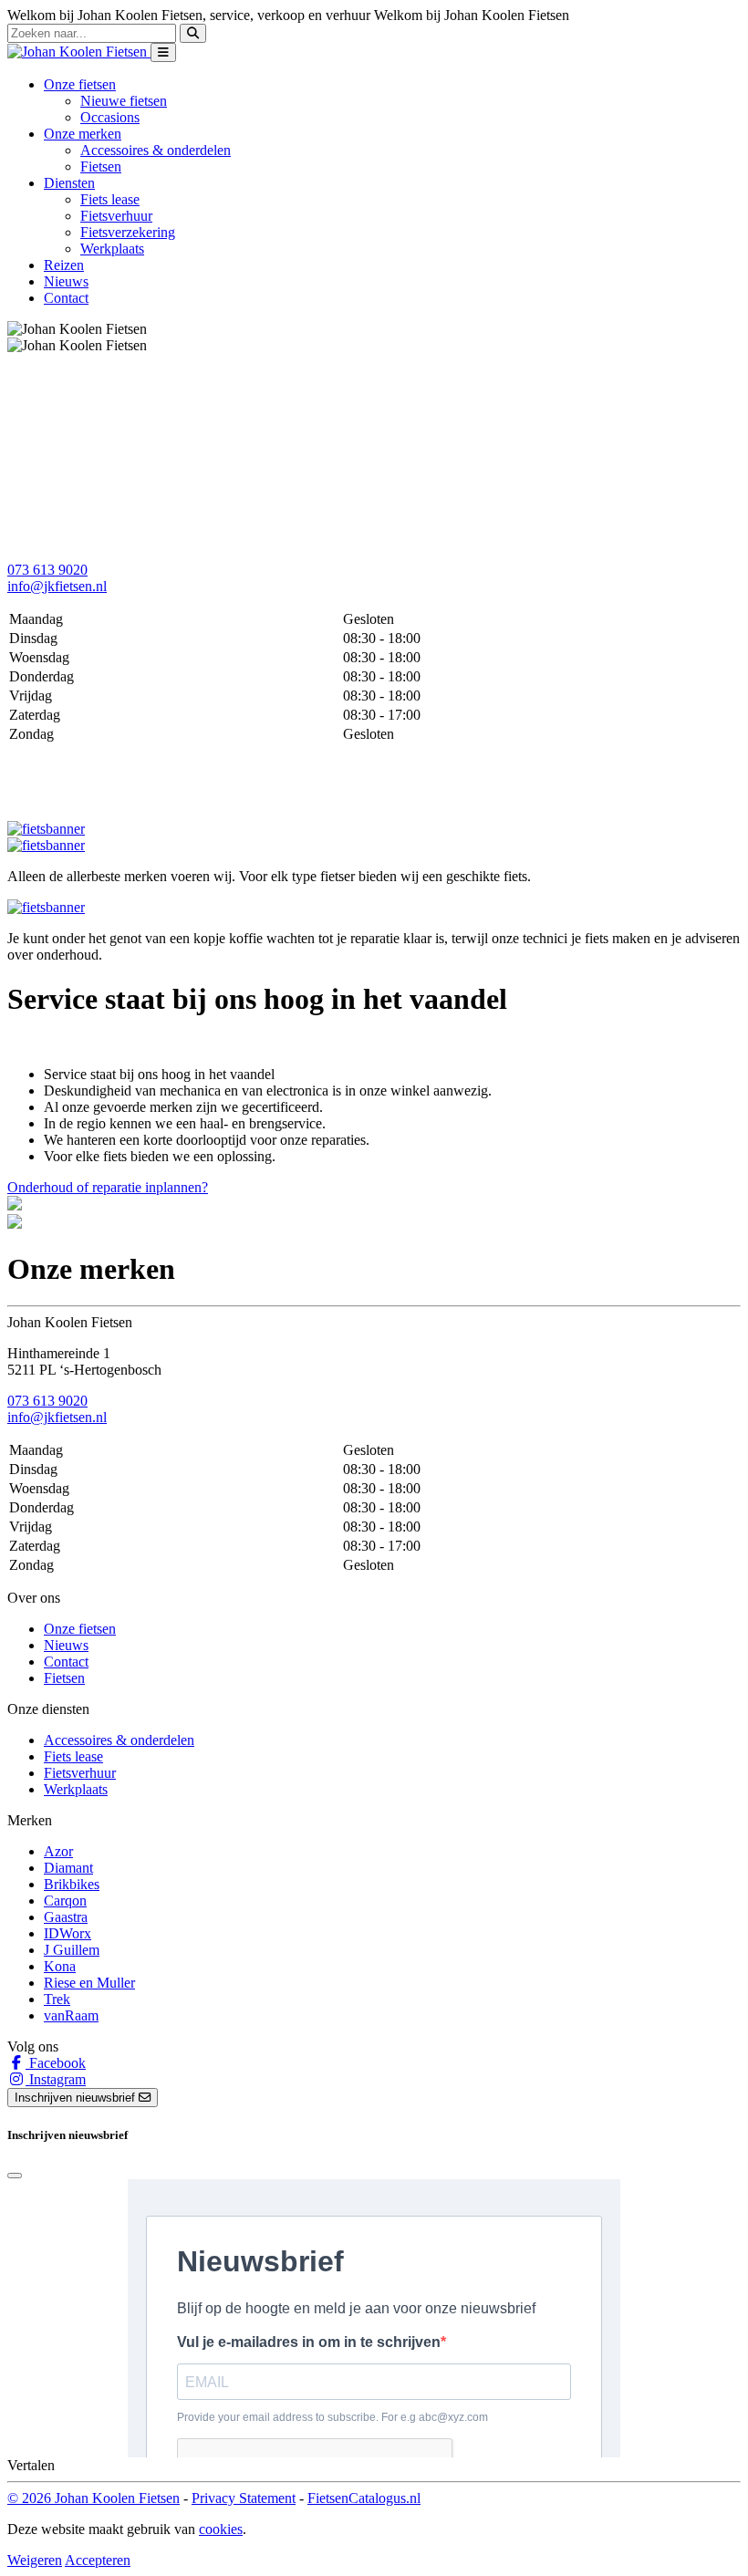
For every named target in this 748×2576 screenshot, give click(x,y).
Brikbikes (72, 1884)
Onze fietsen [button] (80, 84)
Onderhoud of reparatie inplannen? (108, 1187)
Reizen (64, 265)
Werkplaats (112, 249)
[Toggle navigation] (163, 52)
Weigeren (35, 2560)
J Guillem (72, 1950)
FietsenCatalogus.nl (364, 2498)
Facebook (56, 2063)
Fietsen (101, 166)
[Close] (15, 2176)
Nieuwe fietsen (124, 101)
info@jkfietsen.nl (57, 586)
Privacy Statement (244, 2498)
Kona (60, 1966)
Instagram (56, 2079)
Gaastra (66, 1917)
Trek (57, 1999)
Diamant (68, 1868)
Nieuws (66, 281)
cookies (221, 2529)
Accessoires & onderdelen (156, 150)
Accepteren (98, 2560)
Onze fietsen (80, 1629)
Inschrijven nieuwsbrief (77, 2098)
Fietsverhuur (116, 216)
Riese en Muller (89, 1983)
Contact (66, 298)
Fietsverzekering (128, 232)
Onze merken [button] (83, 134)
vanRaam (71, 2015)
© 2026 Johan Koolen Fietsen (93, 2498)
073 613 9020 (47, 570)
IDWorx (68, 1933)
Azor (58, 1851)
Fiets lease (110, 199)
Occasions (110, 117)
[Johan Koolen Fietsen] (79, 52)
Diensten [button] (69, 183)
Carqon (65, 1901)
